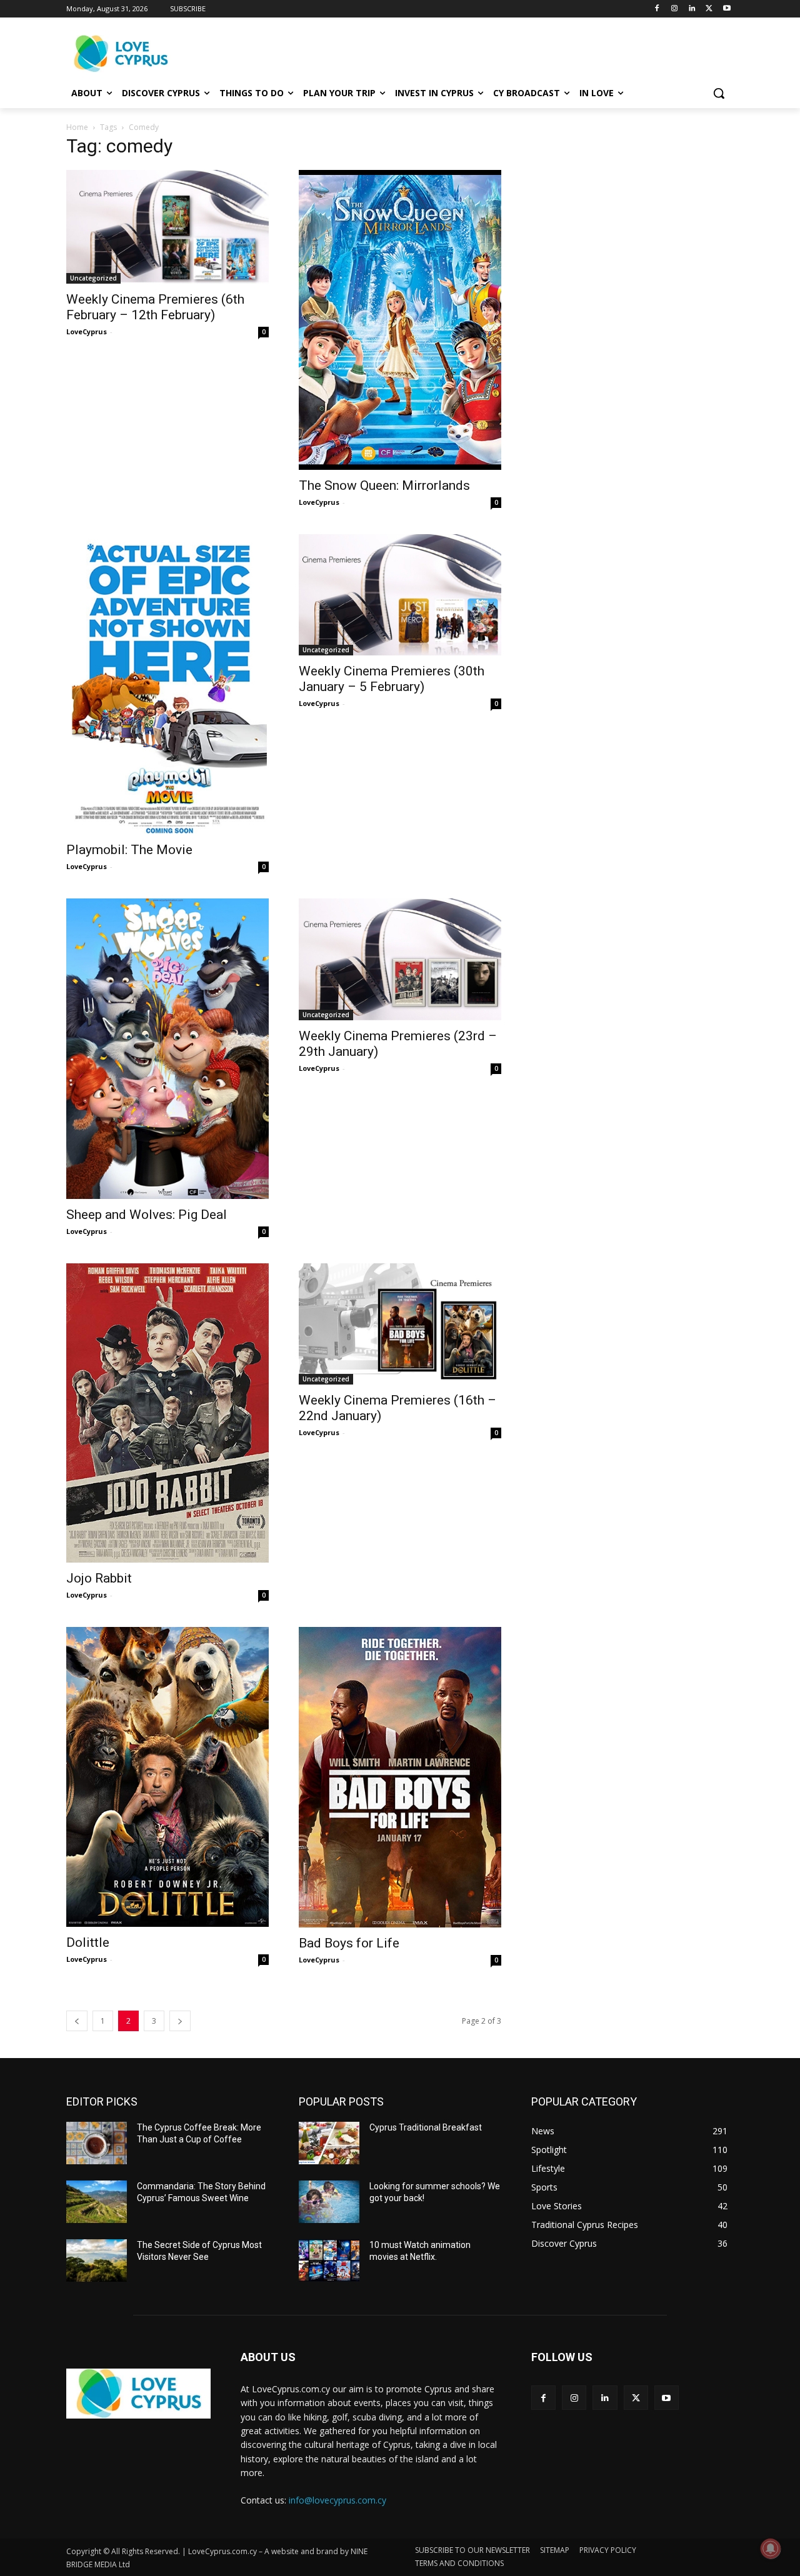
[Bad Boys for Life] (400, 1777)
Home (77, 127)
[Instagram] (675, 9)
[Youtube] (727, 9)
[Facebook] (657, 9)
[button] (719, 93)
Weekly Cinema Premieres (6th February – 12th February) (155, 307)
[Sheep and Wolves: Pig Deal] (167, 1048)
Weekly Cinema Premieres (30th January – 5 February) (392, 679)
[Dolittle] (167, 1777)
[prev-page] (77, 2021)
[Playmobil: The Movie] (167, 684)
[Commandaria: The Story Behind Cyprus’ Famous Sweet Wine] (97, 2202)
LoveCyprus (87, 331)
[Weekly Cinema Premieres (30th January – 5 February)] (400, 595)
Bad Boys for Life (349, 1943)
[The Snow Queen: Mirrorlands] (400, 320)
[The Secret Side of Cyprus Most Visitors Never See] (97, 2260)
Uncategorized (93, 278)
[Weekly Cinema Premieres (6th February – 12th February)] (167, 227)
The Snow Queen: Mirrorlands (384, 485)
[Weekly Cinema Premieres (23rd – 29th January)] (400, 959)
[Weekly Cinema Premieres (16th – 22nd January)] (400, 1324)
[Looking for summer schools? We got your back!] (329, 2202)
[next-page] (180, 2021)
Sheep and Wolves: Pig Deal (147, 1215)
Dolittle (88, 1942)
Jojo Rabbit (99, 1578)
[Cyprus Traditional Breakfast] (329, 2143)
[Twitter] (709, 9)
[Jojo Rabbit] (167, 1413)
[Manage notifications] (771, 2549)
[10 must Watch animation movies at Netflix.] (329, 2260)
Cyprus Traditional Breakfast (426, 2127)
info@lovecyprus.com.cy (337, 2500)
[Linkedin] (692, 9)
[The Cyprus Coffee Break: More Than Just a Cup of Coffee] (97, 2143)
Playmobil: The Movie (129, 850)
